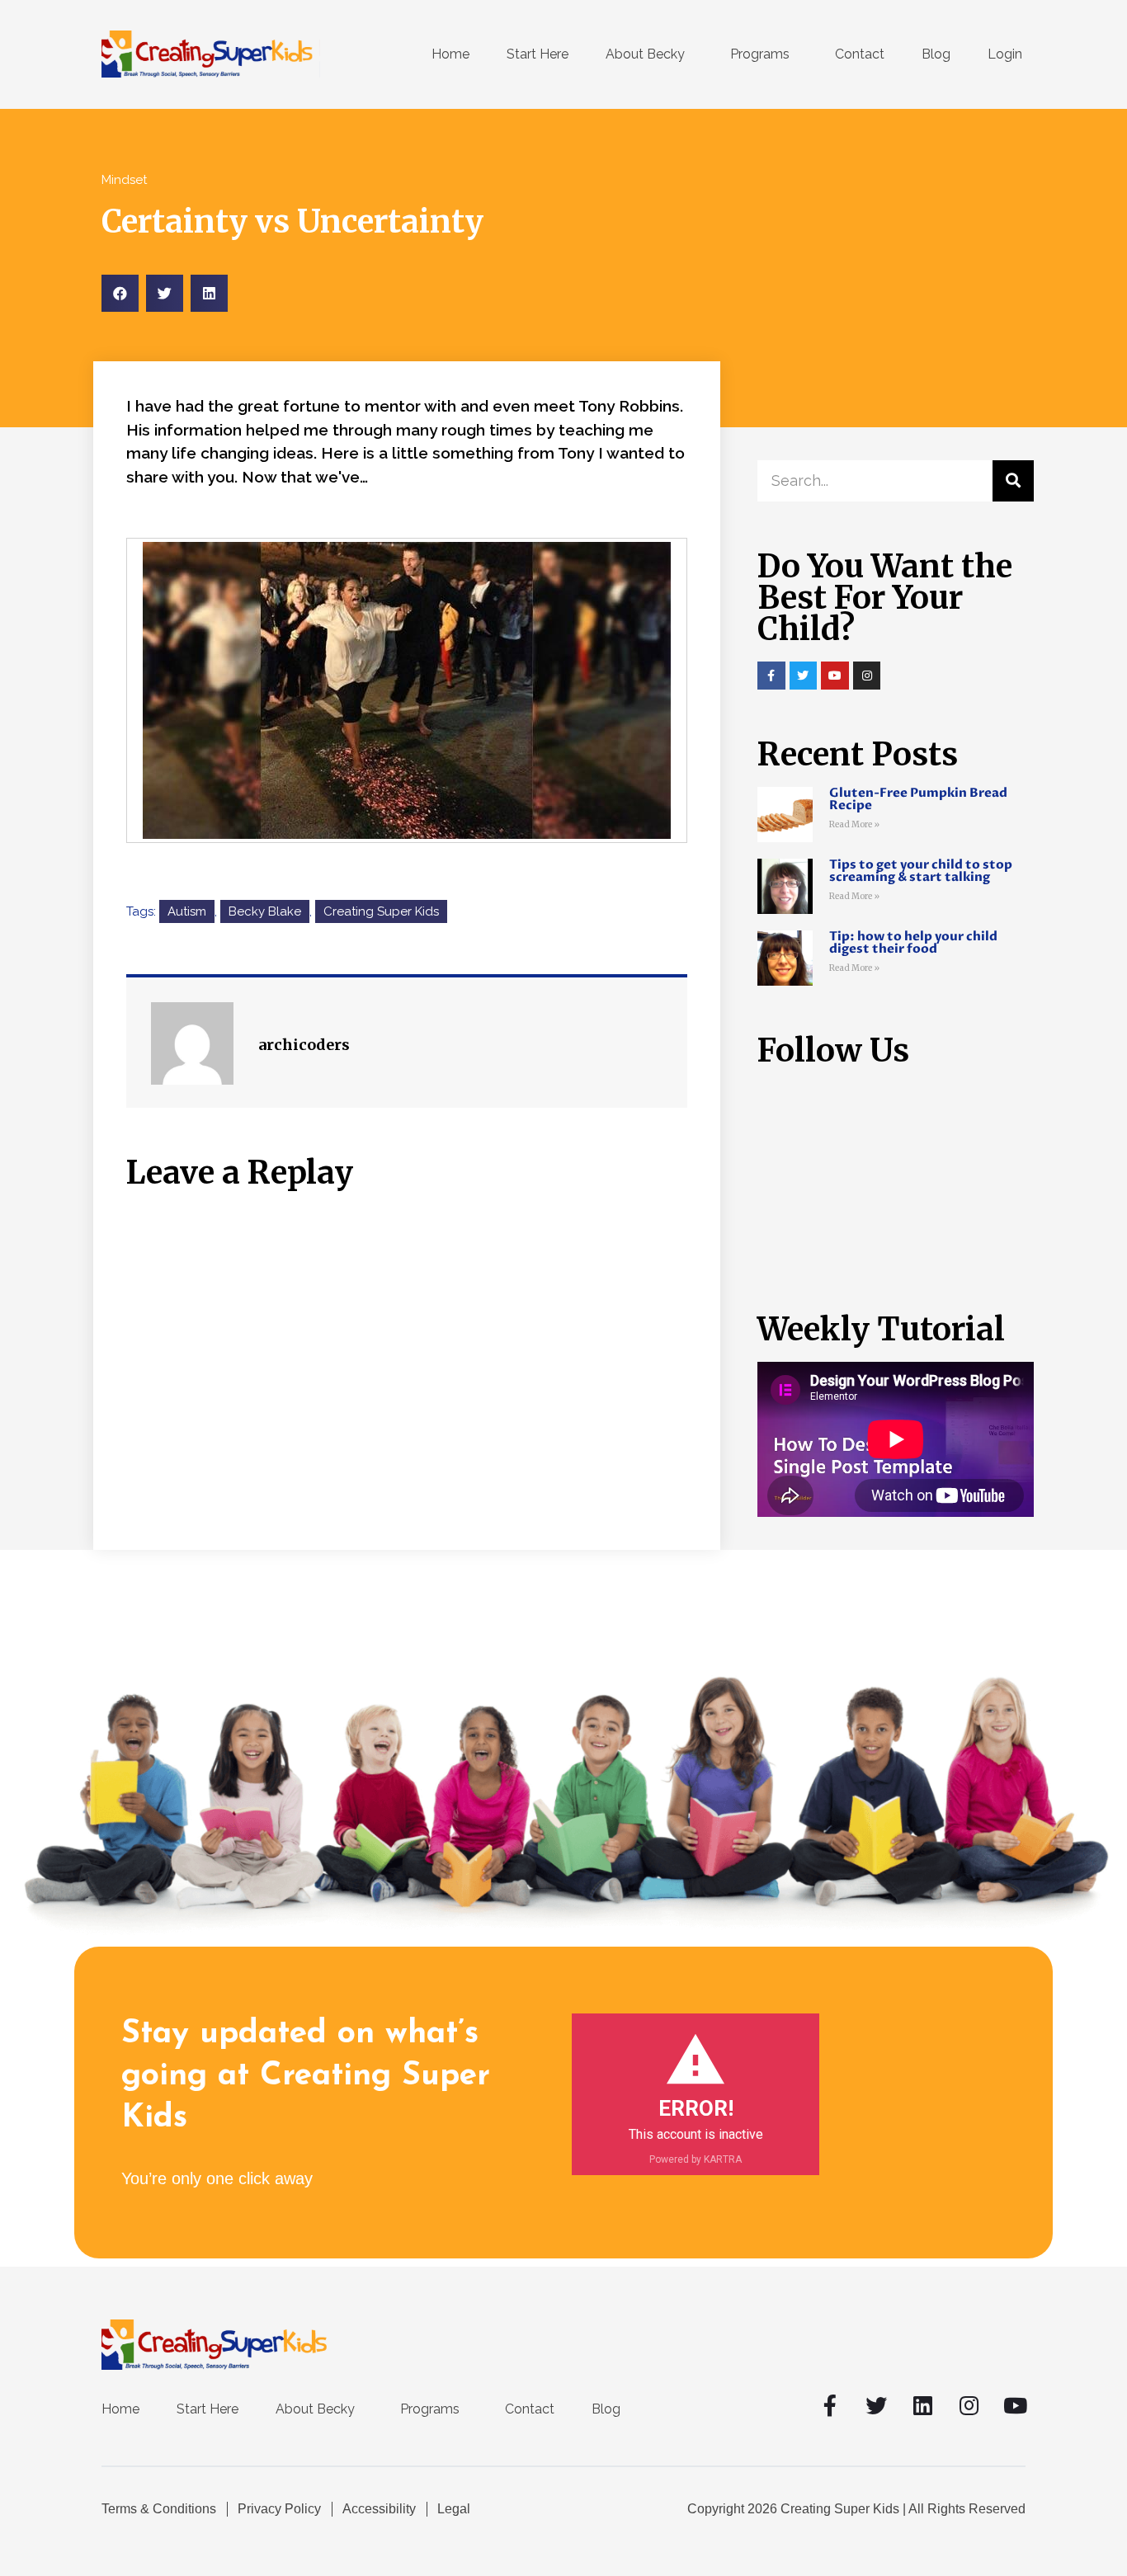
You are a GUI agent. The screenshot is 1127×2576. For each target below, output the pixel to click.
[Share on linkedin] (209, 293)
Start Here (538, 54)
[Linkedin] (922, 2405)
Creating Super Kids (381, 911)
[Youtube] (835, 676)
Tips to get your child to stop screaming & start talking (921, 871)
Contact (860, 54)
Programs (760, 54)
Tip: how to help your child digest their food (913, 942)
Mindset (124, 180)
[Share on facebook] (120, 293)
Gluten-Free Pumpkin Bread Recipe (918, 799)
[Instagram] (867, 676)
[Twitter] (804, 676)
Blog (936, 54)
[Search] (1013, 481)
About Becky (645, 54)
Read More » (854, 824)
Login (1005, 54)
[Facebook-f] (771, 676)
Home (450, 54)
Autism (187, 911)
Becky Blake (265, 911)
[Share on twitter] (165, 293)
